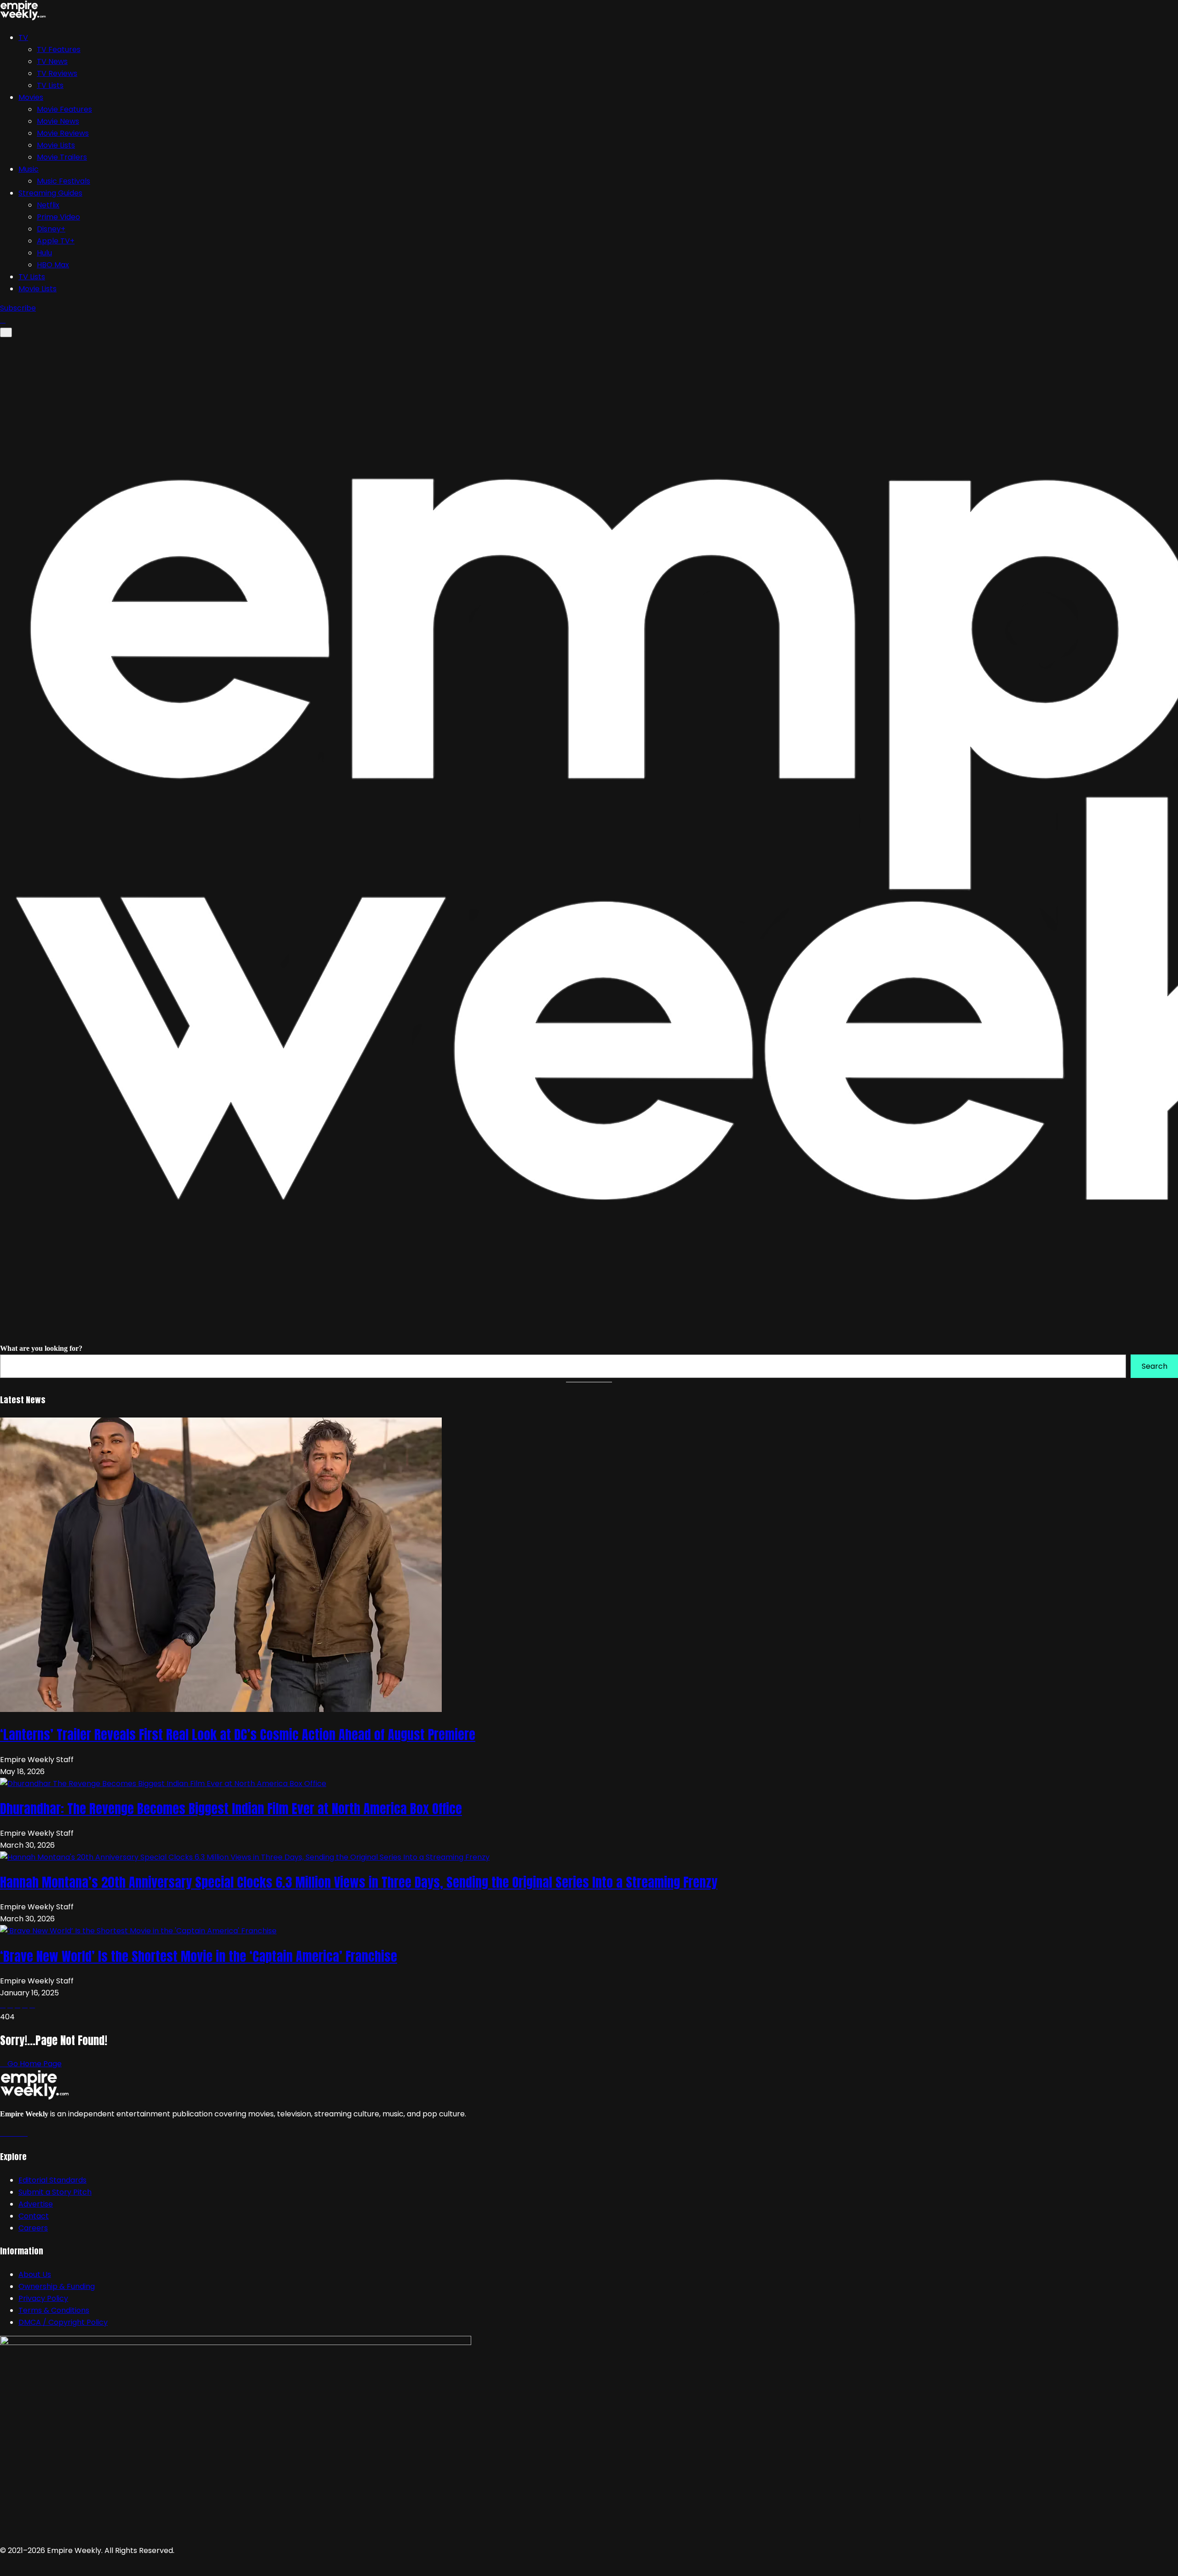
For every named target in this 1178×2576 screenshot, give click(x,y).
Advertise (36, 2204)
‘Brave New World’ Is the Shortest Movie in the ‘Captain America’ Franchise (199, 1956)
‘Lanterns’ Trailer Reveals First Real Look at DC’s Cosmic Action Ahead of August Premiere (238, 1735)
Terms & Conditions (54, 2310)
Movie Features (64, 109)
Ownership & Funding (57, 2286)
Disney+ (51, 229)
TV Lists (50, 85)
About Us (35, 2274)
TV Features (59, 49)
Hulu (44, 253)
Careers (33, 2228)
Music (29, 169)
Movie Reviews (63, 133)
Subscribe (18, 308)
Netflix (48, 205)
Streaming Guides (50, 193)
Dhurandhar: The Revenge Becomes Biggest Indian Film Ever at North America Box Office (231, 1809)
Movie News (58, 121)
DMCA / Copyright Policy (63, 2322)
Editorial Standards (52, 2180)
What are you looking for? (41, 1348)
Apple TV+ (56, 241)
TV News (52, 61)
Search (1155, 1366)
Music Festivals (64, 181)
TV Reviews (57, 73)
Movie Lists (56, 145)
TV (23, 37)
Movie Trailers (62, 157)
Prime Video (58, 217)
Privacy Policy (43, 2298)
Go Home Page (34, 2064)
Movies (31, 97)
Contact (34, 2216)
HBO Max (53, 265)
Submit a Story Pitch (55, 2192)
